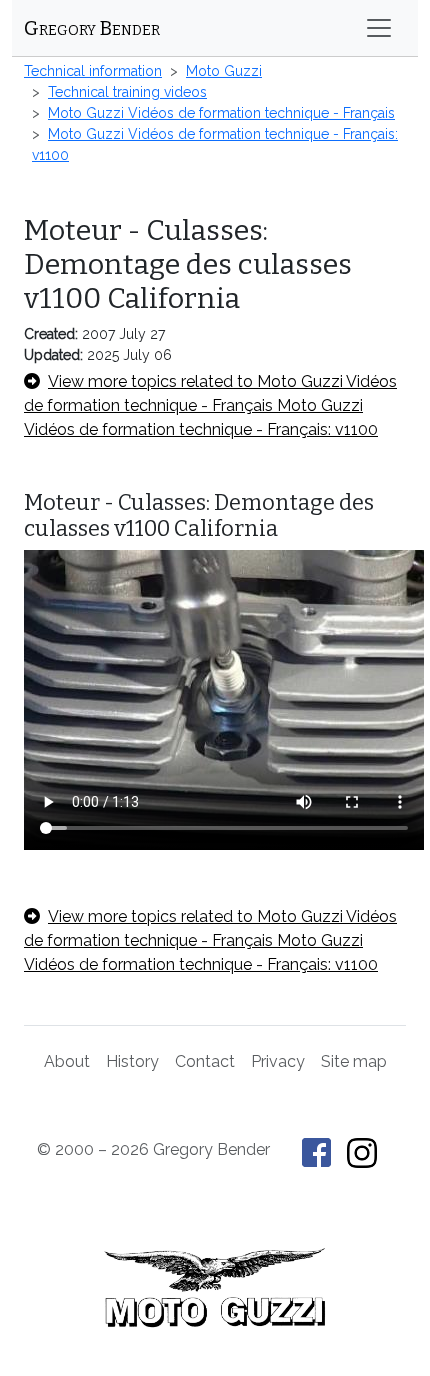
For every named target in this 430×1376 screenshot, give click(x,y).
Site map (354, 1061)
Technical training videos (127, 92)
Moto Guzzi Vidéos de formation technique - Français (221, 113)
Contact (205, 1061)
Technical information (93, 71)
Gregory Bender (92, 28)
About (67, 1061)
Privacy (278, 1061)
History (132, 1061)
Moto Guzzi (224, 71)
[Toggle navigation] (379, 28)
